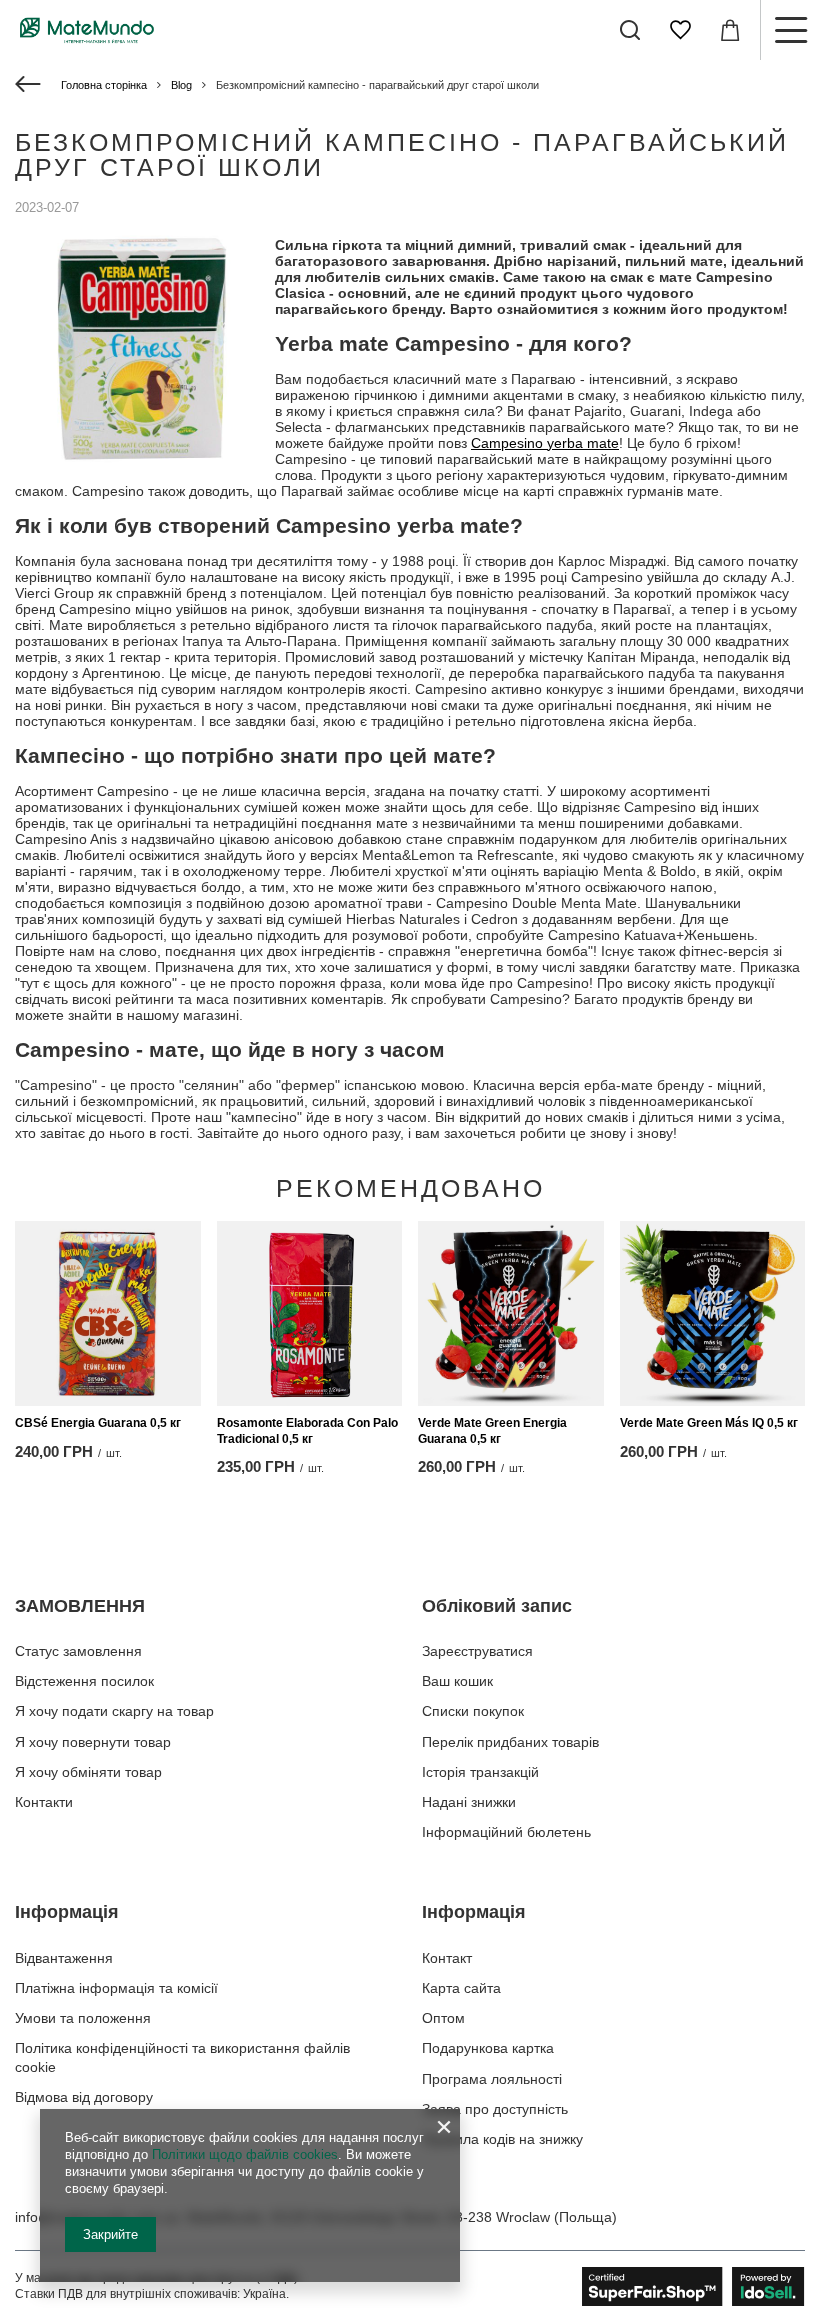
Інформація (67, 1912)
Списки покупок (473, 1711)
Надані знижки (469, 1802)
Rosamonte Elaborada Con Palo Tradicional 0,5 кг (307, 1431)
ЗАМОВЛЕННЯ (80, 1606)
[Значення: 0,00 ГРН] (730, 30)
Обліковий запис (497, 1606)
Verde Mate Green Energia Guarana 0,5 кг (492, 1431)
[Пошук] (630, 30)
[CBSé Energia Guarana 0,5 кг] (108, 1314)
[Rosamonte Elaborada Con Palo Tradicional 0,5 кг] (310, 1314)
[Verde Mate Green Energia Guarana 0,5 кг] (511, 1314)
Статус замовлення (78, 1651)
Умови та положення (83, 2018)
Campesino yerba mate (545, 443)
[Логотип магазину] (87, 30)
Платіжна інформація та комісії (116, 1988)
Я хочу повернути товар (93, 1742)
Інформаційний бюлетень (506, 1832)
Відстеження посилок (84, 1681)
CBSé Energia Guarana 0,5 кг (98, 1423)
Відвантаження (64, 1958)
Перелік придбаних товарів (510, 1742)
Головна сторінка (104, 85)
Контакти (44, 1802)
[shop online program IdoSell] (693, 2286)
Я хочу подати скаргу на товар (114, 1711)
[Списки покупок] (680, 30)
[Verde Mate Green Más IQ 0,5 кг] (713, 1314)
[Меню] (790, 30)
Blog (181, 85)
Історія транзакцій (480, 1772)
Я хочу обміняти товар (88, 1772)
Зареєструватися (477, 1651)
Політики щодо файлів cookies (245, 2154)
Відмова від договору (84, 2097)
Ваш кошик (457, 1681)
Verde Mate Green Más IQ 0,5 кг (709, 1423)
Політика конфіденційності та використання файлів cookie (182, 2057)
